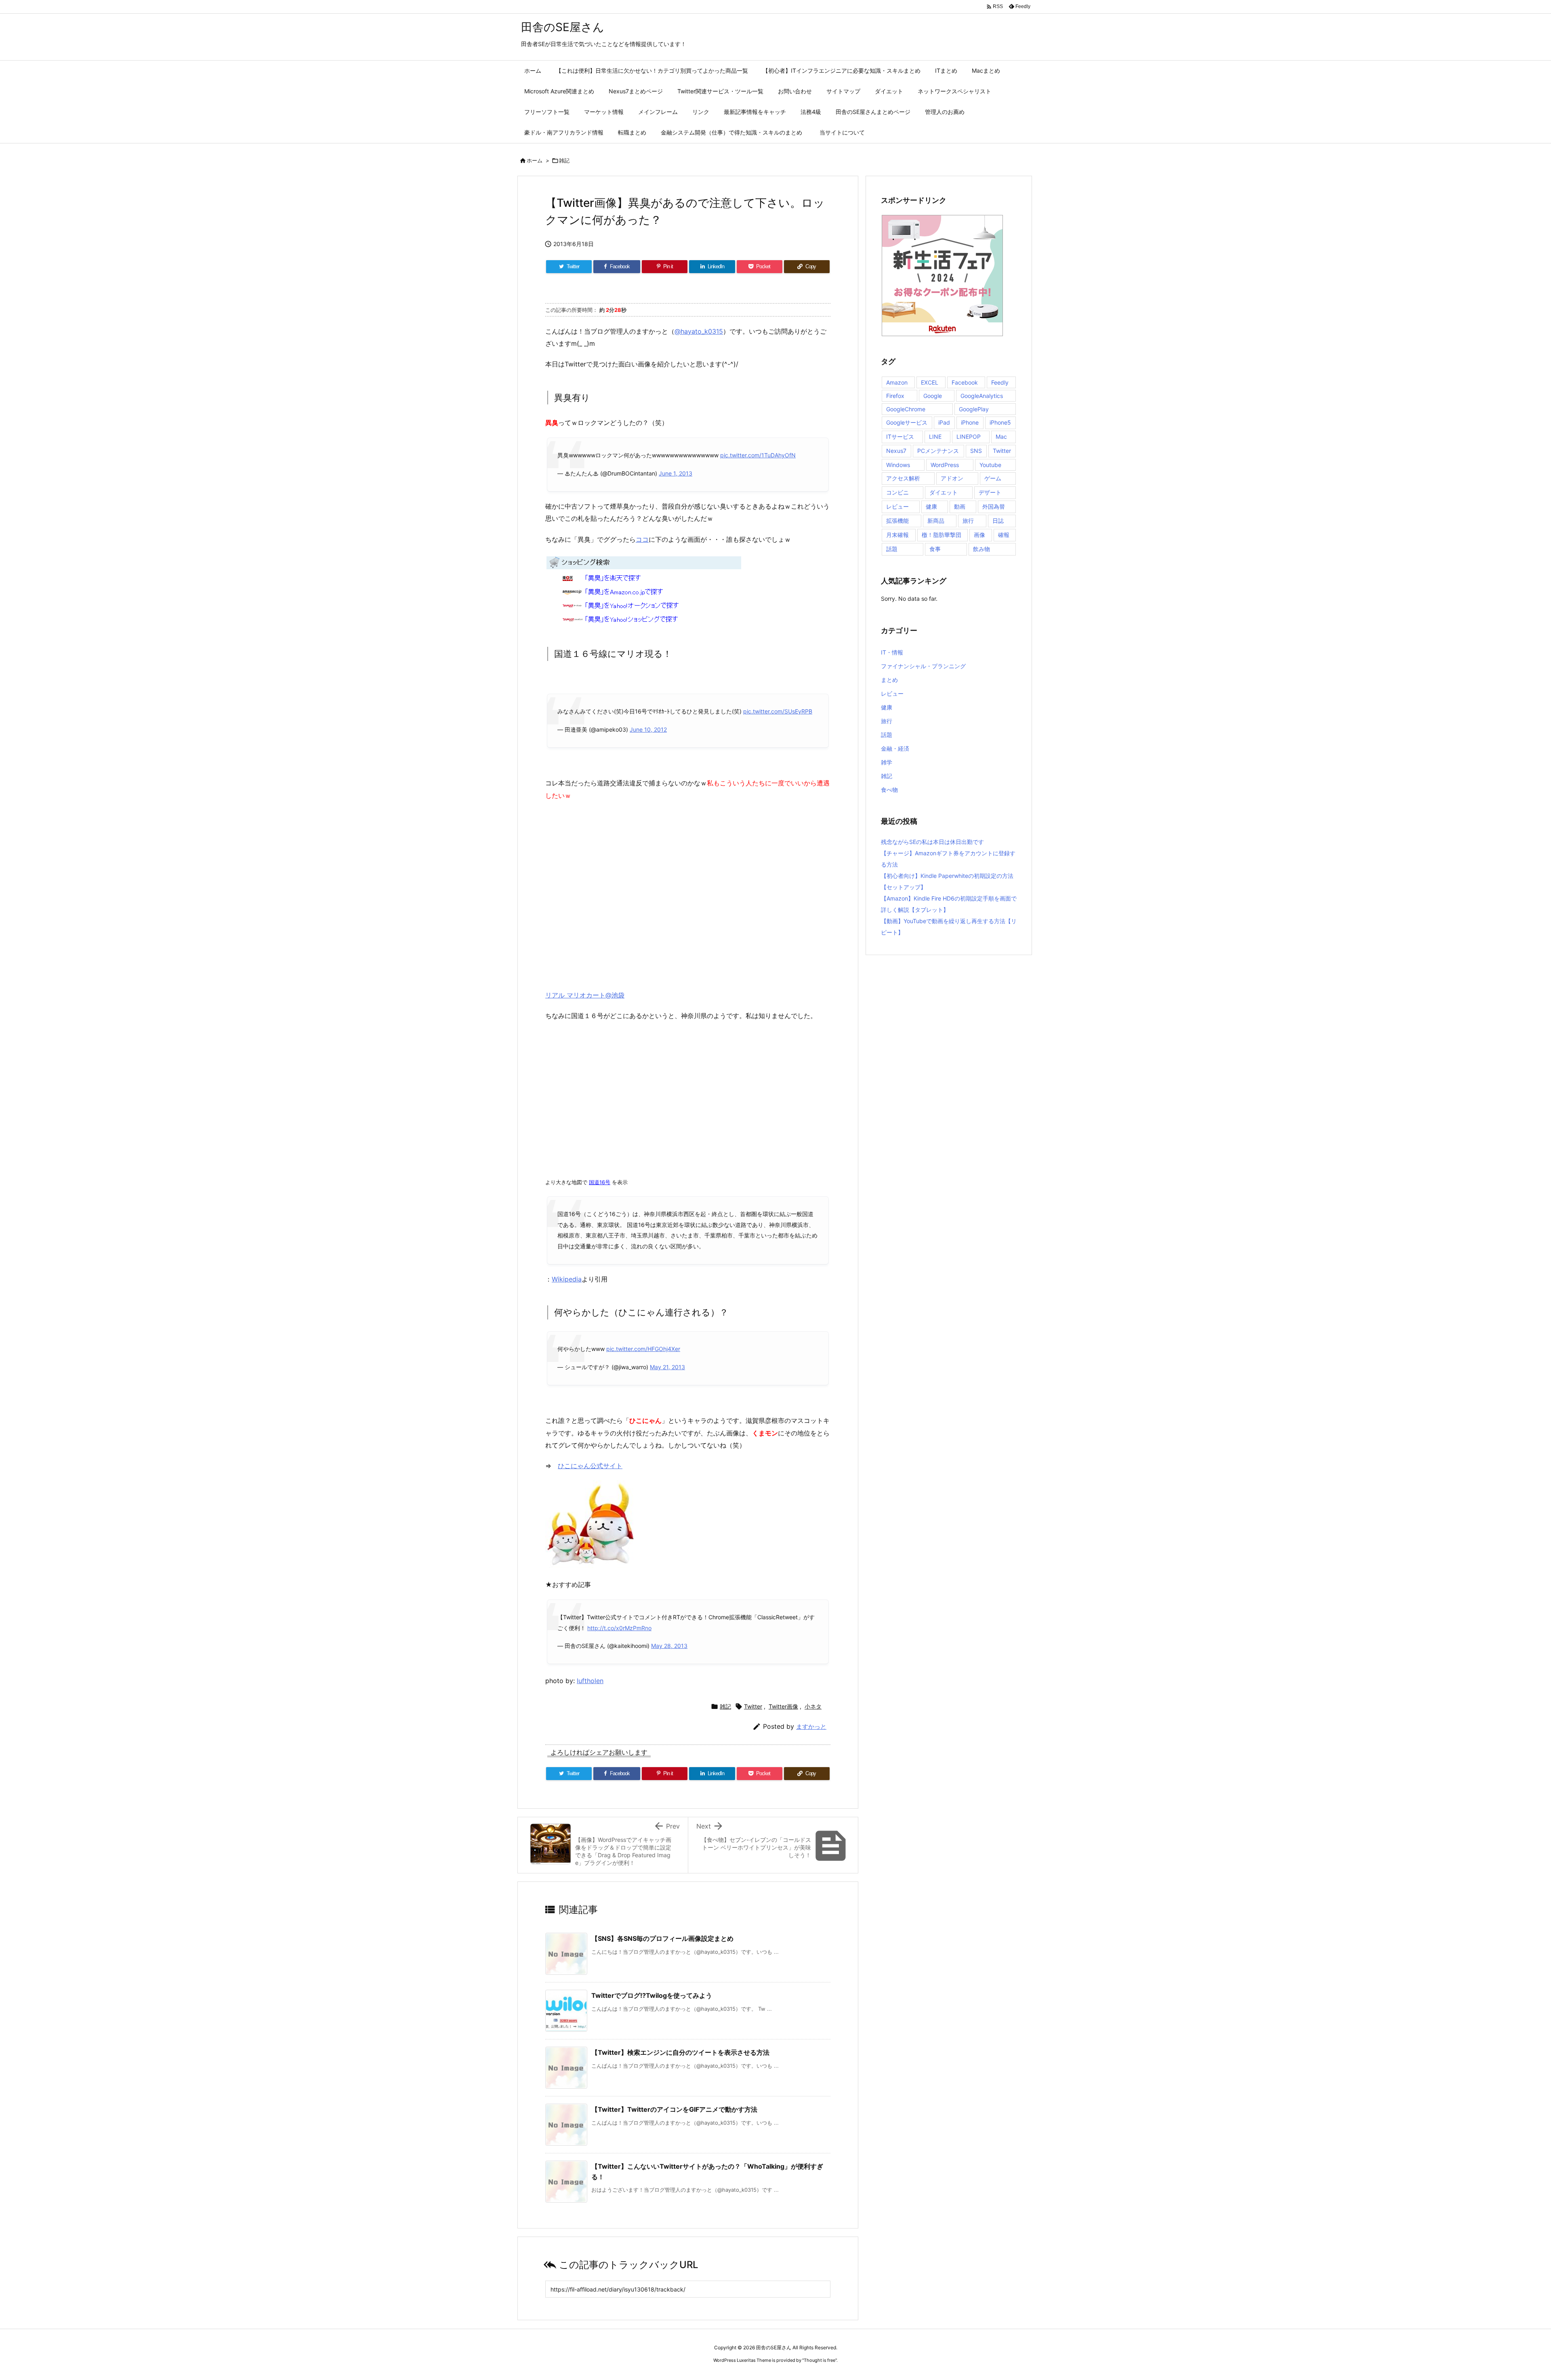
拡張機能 (897, 521)
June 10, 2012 (648, 729)
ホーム (535, 160)
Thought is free (820, 2360)
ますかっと (811, 1727)
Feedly (1000, 382)
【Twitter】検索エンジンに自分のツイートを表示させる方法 (680, 2052)
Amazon (897, 382)
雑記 (564, 160)
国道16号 (600, 1182)
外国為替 (994, 506)
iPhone (970, 422)
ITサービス (900, 437)
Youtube (990, 465)
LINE (935, 437)
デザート (990, 492)
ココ (642, 539)
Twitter (753, 1706)
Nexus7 (896, 451)
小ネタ (813, 1706)
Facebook (965, 382)
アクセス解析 (903, 478)
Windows (898, 465)
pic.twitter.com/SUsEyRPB (778, 711)
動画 (960, 506)
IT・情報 (892, 652)
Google (933, 396)
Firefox (895, 396)
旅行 (968, 521)
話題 (892, 549)
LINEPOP (969, 437)
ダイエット (944, 492)
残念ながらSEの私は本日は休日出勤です (932, 842)
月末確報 (897, 535)
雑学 (887, 762)
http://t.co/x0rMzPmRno (619, 1628)
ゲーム (993, 478)
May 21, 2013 (667, 1367)
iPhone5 (1000, 422)
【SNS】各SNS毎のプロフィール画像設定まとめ (662, 1938)
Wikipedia (567, 1279)
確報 (1004, 535)
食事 (935, 549)
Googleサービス (907, 422)
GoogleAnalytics (982, 396)
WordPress (945, 465)
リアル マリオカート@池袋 (585, 995)
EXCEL (930, 382)
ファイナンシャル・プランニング (923, 666)
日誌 (998, 521)
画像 (979, 535)
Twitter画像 (783, 1706)
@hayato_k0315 (699, 331)
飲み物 (981, 549)
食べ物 (889, 790)
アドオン (952, 478)
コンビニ (897, 492)
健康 (931, 506)
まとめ (889, 680)
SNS (976, 451)
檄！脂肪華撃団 (942, 535)
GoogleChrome (906, 409)
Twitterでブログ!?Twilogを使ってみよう (652, 1995)
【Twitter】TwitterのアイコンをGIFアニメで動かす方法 (674, 2109)
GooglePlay (974, 409)
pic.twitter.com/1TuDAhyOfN (758, 455)
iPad (944, 422)
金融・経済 (895, 748)
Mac (1001, 437)
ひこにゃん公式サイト (590, 1466)
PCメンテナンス (938, 451)
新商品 (936, 521)
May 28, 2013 (669, 1646)
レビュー (897, 506)
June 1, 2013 (676, 473)
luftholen (590, 1681)
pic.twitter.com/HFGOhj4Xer (643, 1349)
